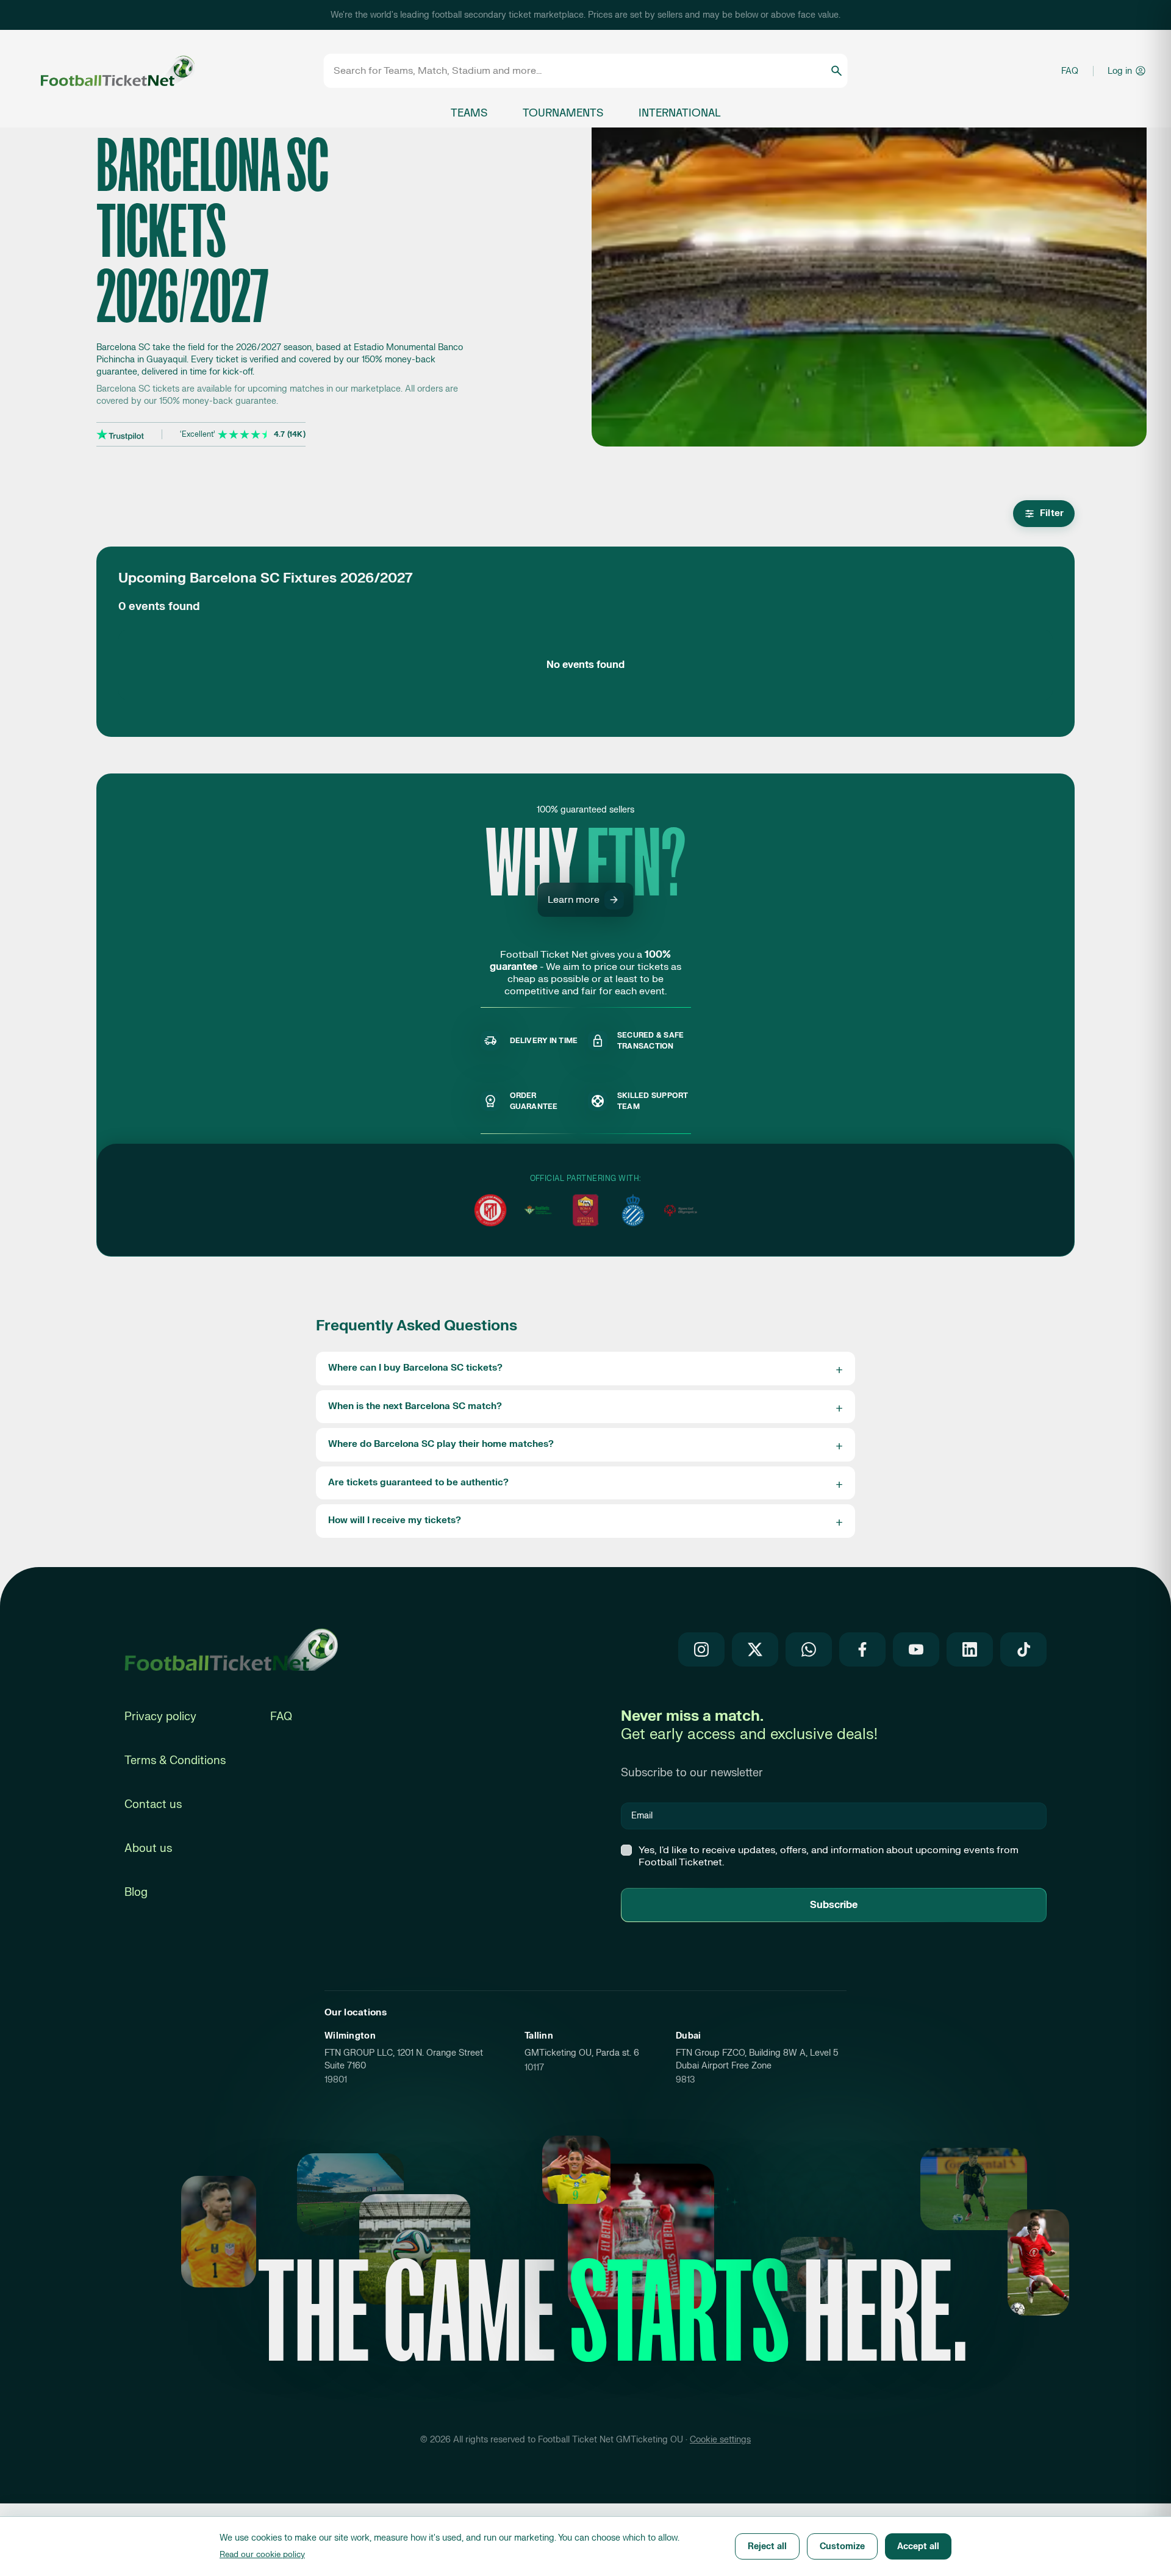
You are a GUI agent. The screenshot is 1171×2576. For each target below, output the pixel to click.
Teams (469, 113)
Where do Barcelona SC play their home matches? (441, 1444)
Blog (136, 1893)
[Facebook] (862, 1649)
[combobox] (582, 71)
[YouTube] (916, 1649)
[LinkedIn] (970, 1649)
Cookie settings (720, 2440)
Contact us (153, 1805)
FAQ (1070, 71)
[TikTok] (1023, 1649)
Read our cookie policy (262, 2555)
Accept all (918, 2546)
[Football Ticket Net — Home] (101, 71)
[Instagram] (701, 1649)
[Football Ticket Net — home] (231, 1649)
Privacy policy (160, 1717)
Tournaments (563, 113)
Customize (842, 2546)
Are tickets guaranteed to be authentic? (418, 1483)
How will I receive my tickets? (395, 1520)
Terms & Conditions (175, 1761)
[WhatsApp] (809, 1649)
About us (148, 1849)
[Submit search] (836, 71)
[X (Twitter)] (755, 1649)
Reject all (767, 2546)
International (679, 113)
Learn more (574, 900)
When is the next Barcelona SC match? (415, 1406)
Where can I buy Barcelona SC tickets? (415, 1368)
